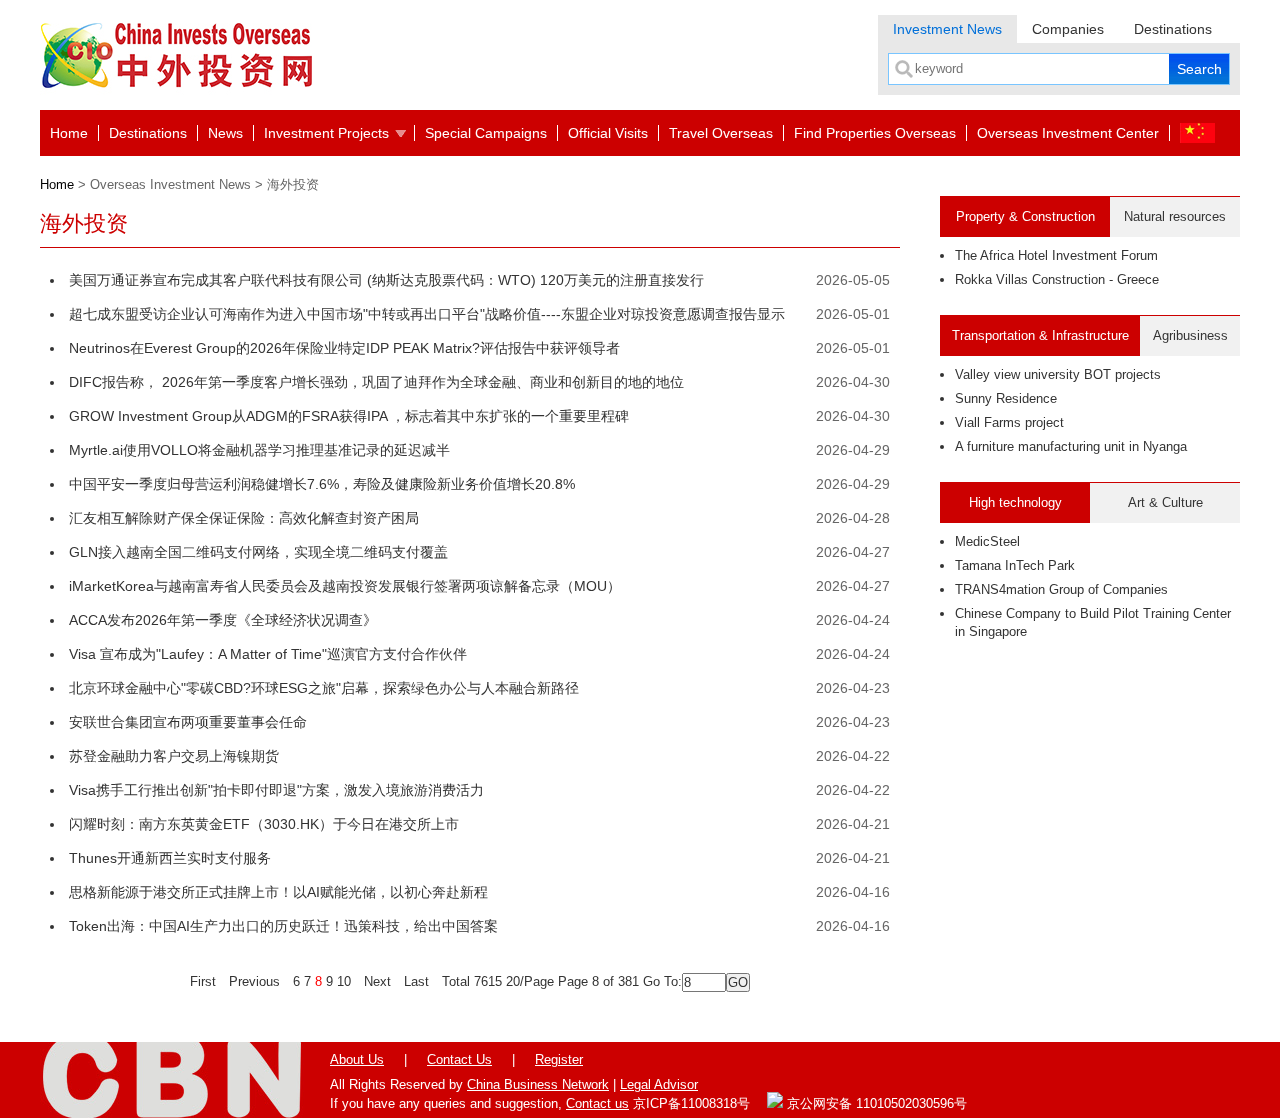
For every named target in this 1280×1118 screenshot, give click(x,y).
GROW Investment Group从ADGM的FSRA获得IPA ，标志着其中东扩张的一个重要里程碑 (349, 416)
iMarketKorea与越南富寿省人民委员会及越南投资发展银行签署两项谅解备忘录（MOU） (345, 586)
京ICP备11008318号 (691, 1103)
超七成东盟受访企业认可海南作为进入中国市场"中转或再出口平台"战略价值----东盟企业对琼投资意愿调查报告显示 (427, 314)
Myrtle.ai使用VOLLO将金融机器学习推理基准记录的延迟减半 (259, 450)
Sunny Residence (1006, 398)
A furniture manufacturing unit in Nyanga (1071, 446)
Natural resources (1175, 216)
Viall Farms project (1009, 422)
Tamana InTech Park (1015, 565)
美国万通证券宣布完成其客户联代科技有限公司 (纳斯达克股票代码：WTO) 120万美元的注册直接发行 (386, 280)
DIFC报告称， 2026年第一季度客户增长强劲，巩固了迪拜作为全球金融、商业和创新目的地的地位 (376, 382)
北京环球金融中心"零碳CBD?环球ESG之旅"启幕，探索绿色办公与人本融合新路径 (324, 688)
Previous (254, 981)
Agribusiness (1190, 335)
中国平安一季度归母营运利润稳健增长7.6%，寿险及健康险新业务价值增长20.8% (322, 484)
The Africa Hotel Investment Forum (1056, 255)
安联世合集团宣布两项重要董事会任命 (188, 722)
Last (416, 981)
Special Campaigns (486, 133)
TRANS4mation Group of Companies (1061, 589)
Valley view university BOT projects (1058, 374)
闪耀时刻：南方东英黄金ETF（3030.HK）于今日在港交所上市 (264, 824)
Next (377, 981)
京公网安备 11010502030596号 (875, 1103)
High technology (1015, 502)
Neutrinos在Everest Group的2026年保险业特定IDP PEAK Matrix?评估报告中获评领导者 (344, 348)
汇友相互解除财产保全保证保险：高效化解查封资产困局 (244, 518)
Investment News (947, 29)
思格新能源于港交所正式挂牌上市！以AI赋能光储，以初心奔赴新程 (278, 892)
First (203, 981)
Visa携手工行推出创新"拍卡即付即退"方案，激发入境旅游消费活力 (276, 790)
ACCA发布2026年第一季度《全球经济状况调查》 (223, 620)
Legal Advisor (659, 1084)
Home (69, 133)
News (225, 133)
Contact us (597, 1103)
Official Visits (608, 133)
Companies (1068, 29)
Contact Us (459, 1059)
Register (559, 1059)
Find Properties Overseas (875, 133)
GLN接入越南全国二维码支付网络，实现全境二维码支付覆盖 (258, 552)
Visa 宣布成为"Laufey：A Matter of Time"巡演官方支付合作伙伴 (268, 654)
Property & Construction (1025, 216)
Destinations (1173, 29)
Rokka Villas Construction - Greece (1057, 279)
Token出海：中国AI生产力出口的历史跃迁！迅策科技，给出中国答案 (283, 926)
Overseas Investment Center (1068, 133)
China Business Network (538, 1084)
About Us (357, 1059)
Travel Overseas (721, 133)
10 (344, 981)
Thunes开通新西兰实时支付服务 (170, 858)
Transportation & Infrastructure (1040, 335)
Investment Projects (326, 133)
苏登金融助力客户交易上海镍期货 (174, 756)
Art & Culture (1165, 502)
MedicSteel (987, 541)
